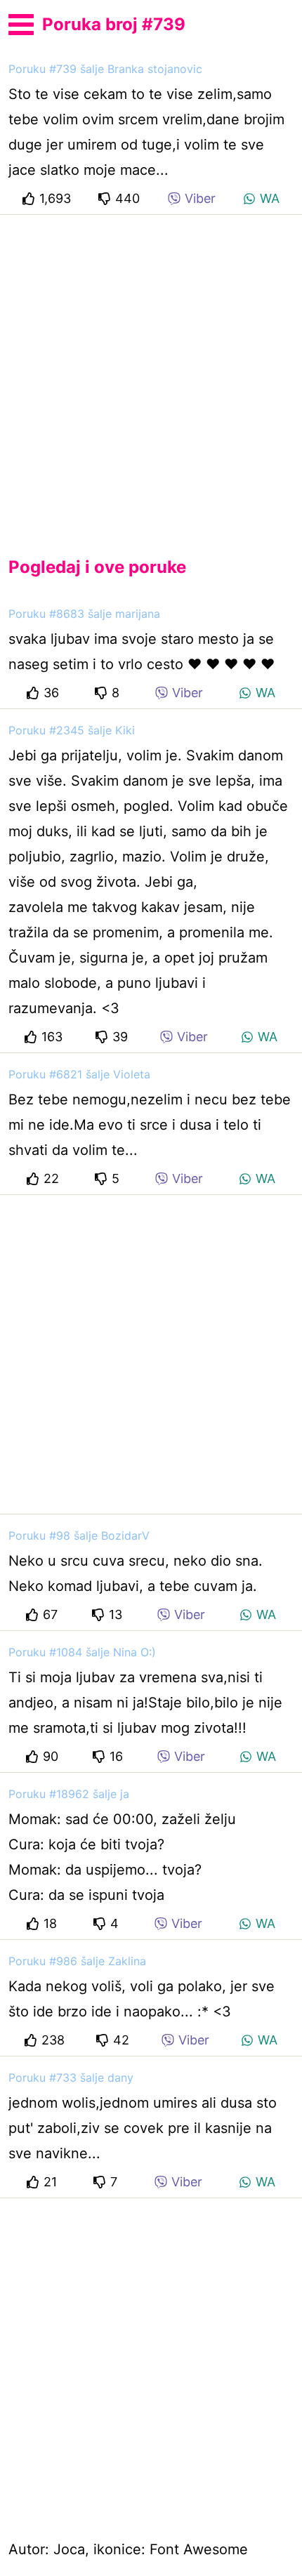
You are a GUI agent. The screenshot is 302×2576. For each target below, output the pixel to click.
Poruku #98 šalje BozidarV (79, 1535)
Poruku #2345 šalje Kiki (72, 730)
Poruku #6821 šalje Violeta (79, 1074)
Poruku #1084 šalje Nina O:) (82, 1652)
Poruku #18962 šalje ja (69, 1794)
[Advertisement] (151, 374)
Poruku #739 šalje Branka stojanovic (105, 69)
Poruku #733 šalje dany (71, 2078)
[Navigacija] (21, 22)
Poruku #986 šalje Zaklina (77, 1961)
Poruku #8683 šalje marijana (84, 614)
